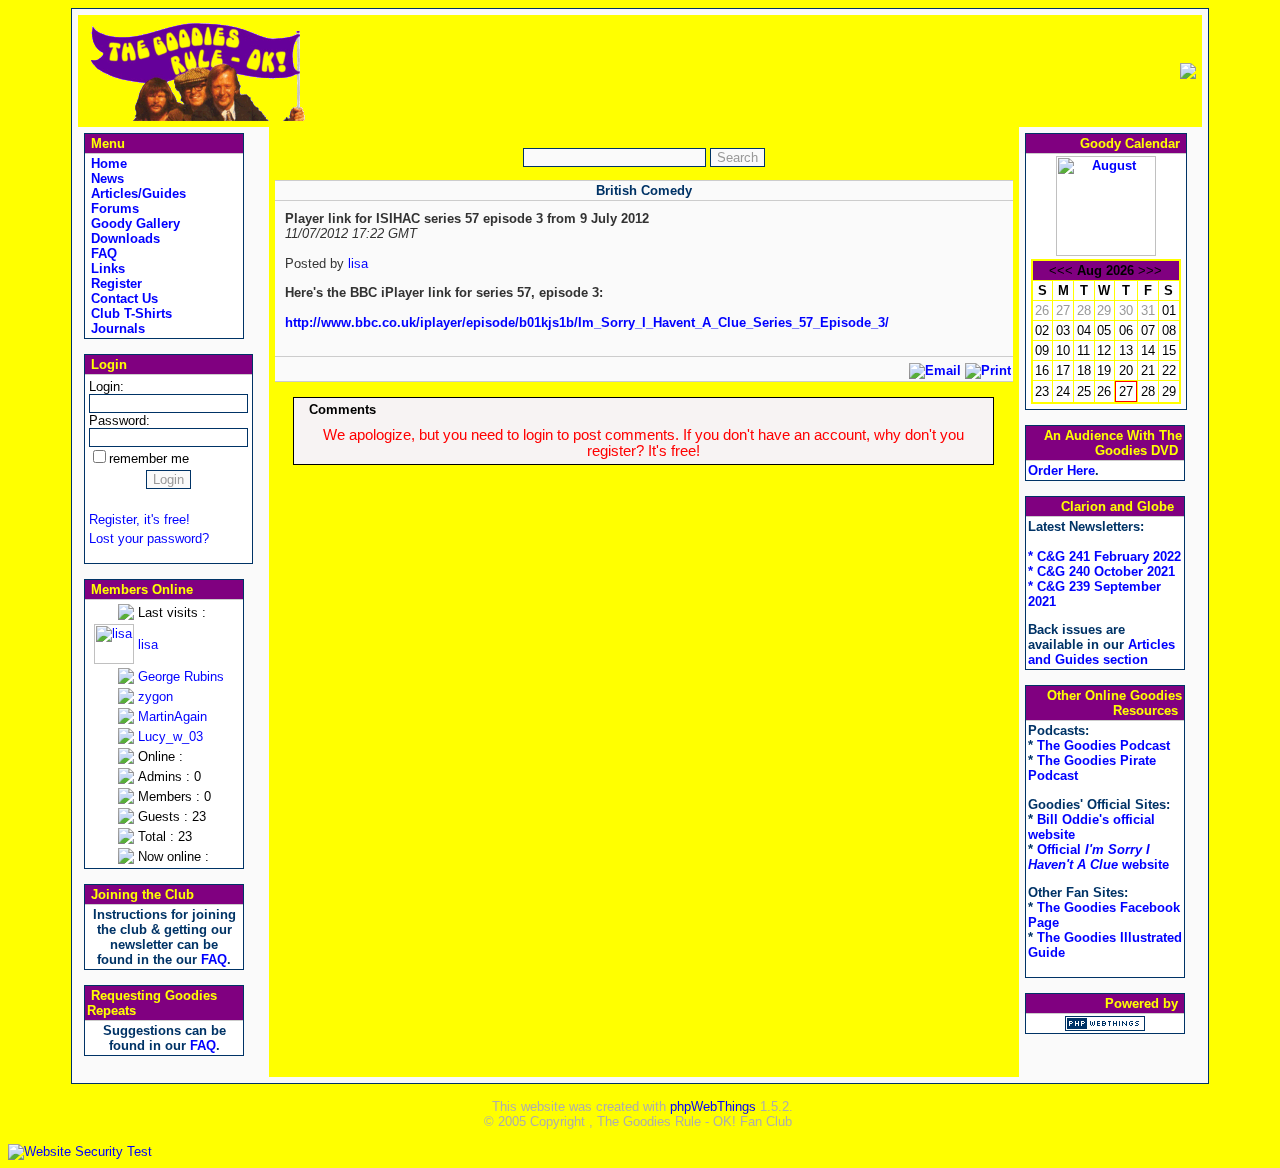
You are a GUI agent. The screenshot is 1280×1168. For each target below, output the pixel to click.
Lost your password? (149, 538)
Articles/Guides (136, 193)
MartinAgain (172, 716)
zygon (155, 696)
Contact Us (122, 298)
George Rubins (181, 676)
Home (107, 163)
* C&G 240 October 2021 (1101, 571)
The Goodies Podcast (1103, 745)
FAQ (102, 253)
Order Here (1061, 470)
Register (114, 283)
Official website (1098, 857)
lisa (148, 644)
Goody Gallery (133, 223)
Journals (116, 328)
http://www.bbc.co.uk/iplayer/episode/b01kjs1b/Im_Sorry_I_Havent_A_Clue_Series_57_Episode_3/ (587, 322)
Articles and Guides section (1101, 652)
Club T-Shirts (129, 313)
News (105, 178)
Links (106, 268)
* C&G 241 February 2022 (1104, 556)
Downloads (123, 238)
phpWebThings (713, 1106)
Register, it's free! (139, 519)
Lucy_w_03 (170, 736)
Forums (113, 208)
